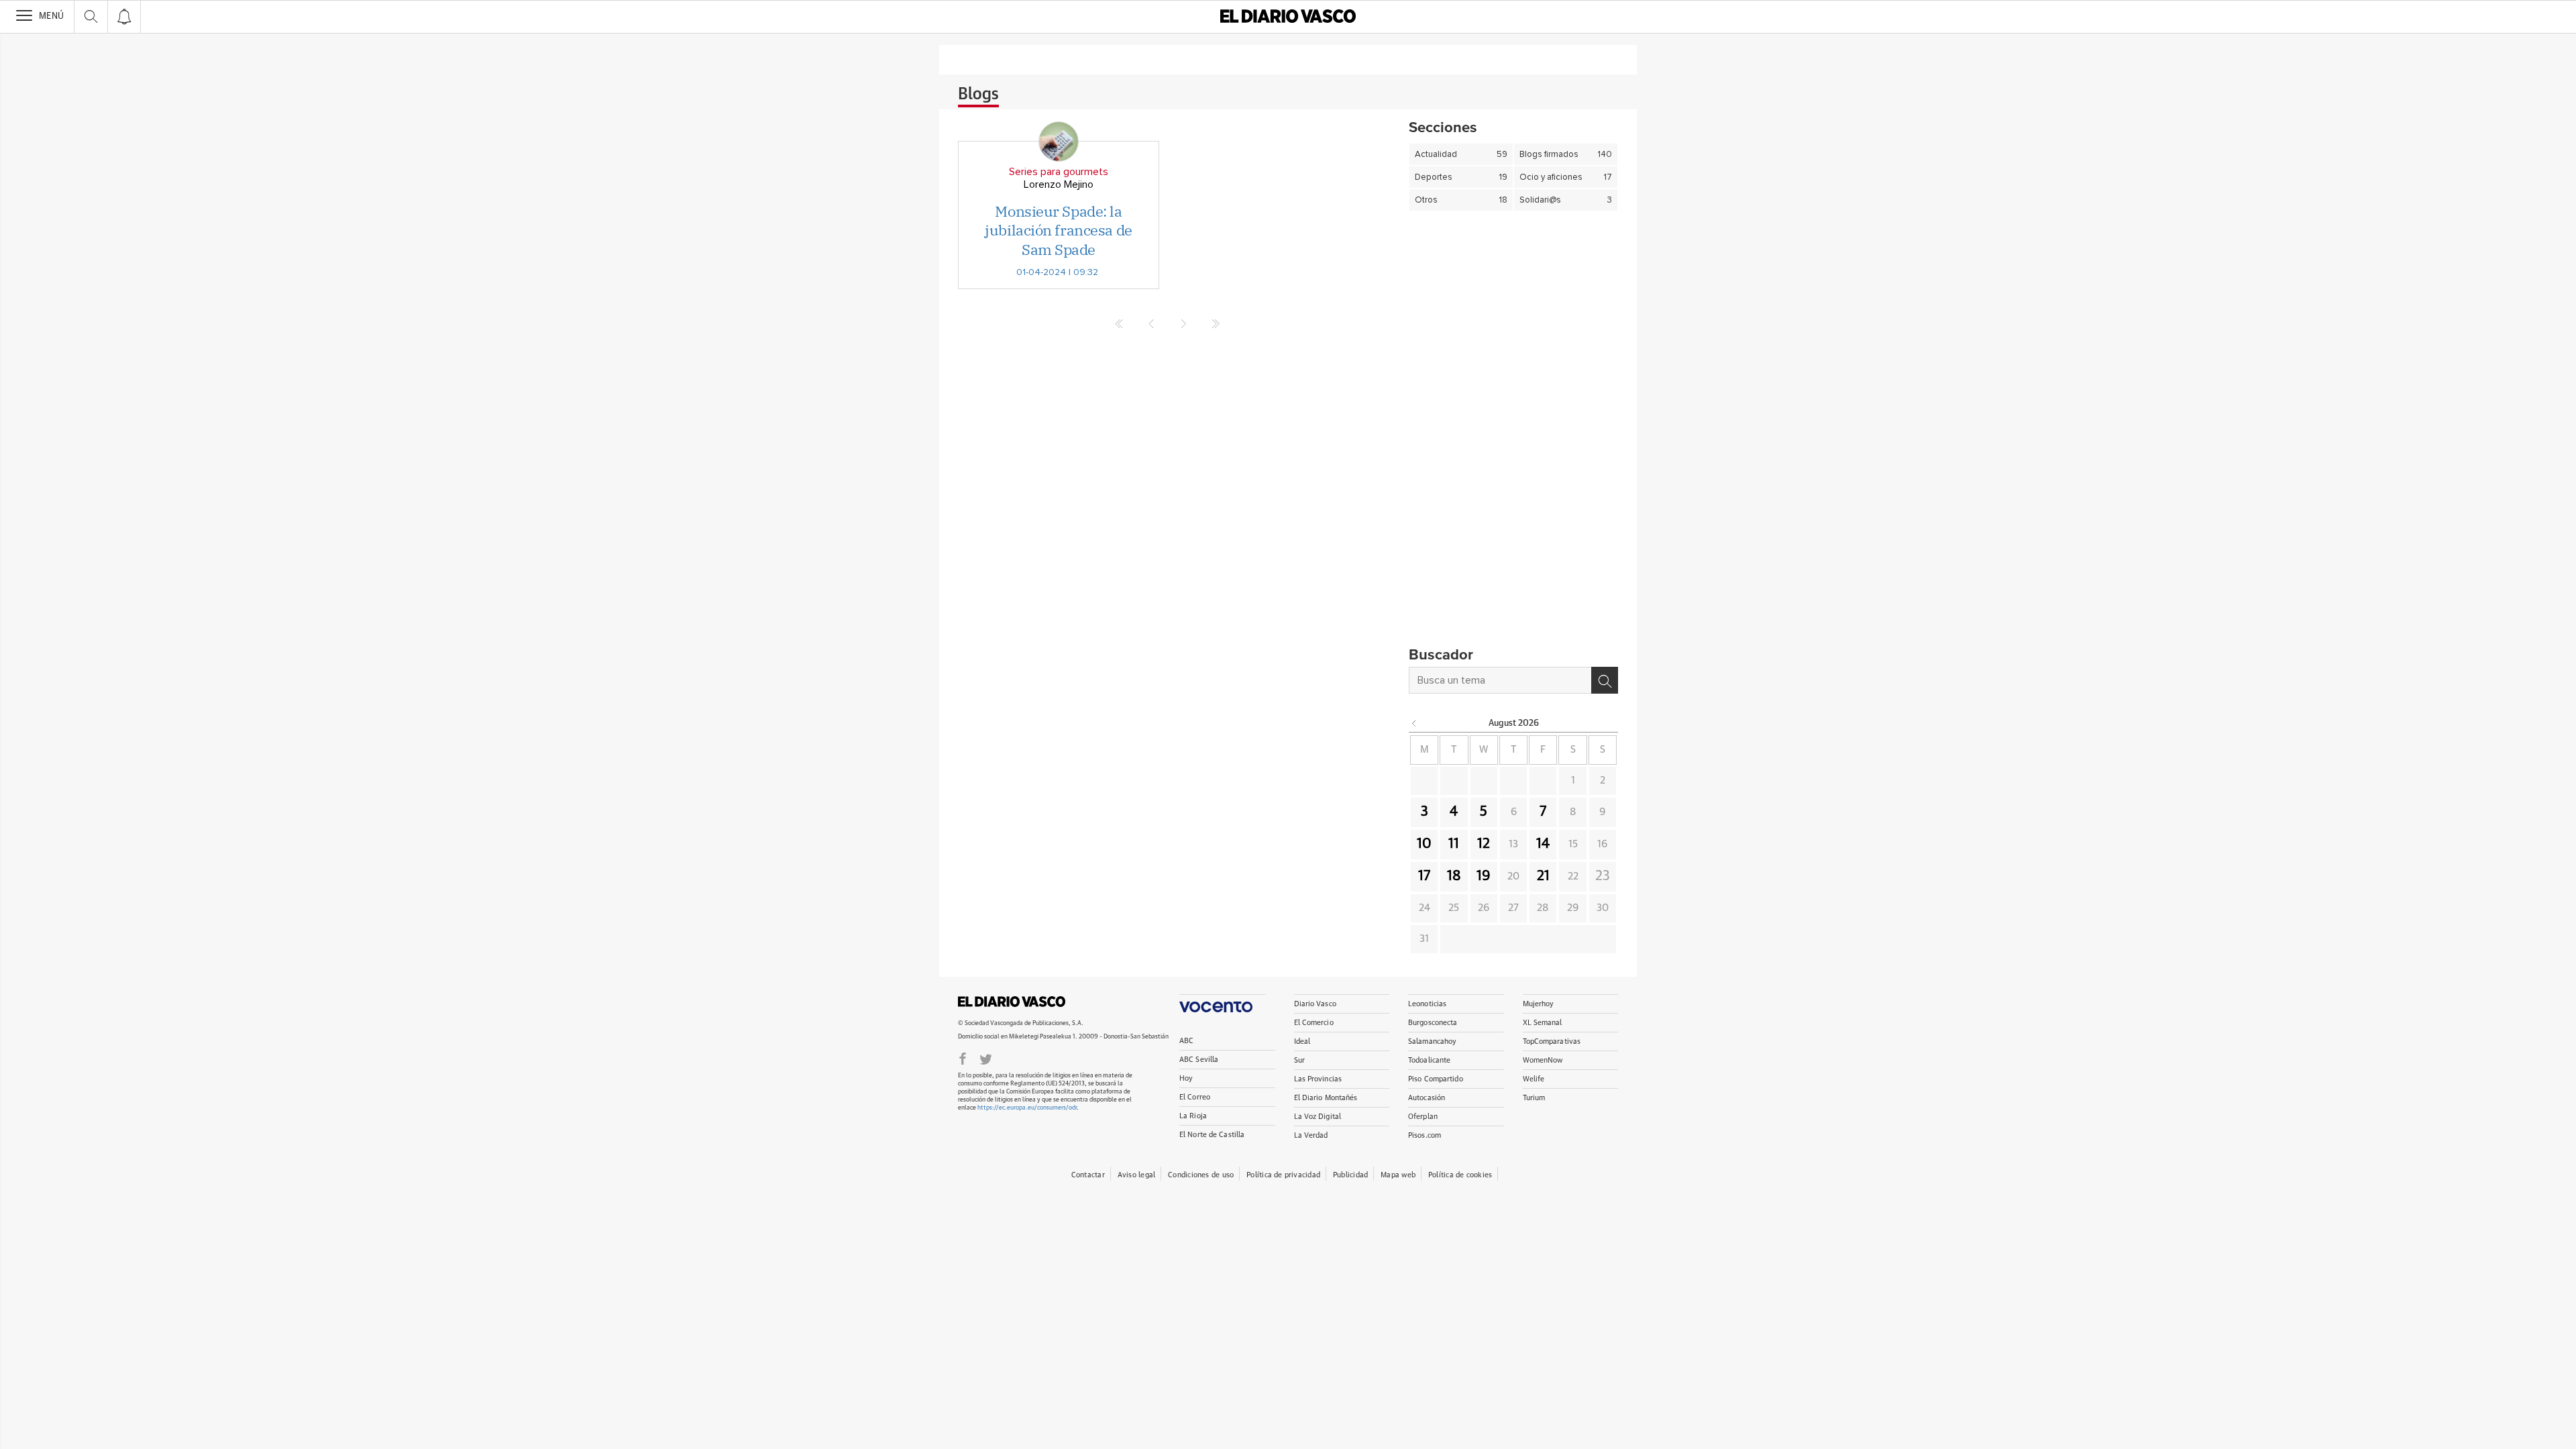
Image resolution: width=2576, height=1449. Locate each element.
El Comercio (1314, 1023)
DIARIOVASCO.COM (1012, 1002)
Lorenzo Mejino (1059, 184)
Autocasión (1427, 1098)
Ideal (1302, 1041)
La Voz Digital (1318, 1117)
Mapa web (1398, 1175)
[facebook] (963, 1058)
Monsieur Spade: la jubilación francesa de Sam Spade (1058, 230)
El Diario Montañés (1326, 1098)
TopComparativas (1552, 1041)
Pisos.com (1425, 1135)
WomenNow (1543, 1060)
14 (1543, 844)
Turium (1534, 1098)
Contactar (1088, 1175)
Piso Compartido (1436, 1079)
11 (1454, 844)
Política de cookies (1460, 1175)
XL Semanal (1543, 1023)
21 (1543, 876)
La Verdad (1311, 1135)
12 (1484, 844)
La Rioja (1193, 1116)
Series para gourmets (1059, 172)
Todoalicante (1429, 1060)
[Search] (1605, 680)
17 (1424, 876)
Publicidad (1350, 1175)
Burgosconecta (1433, 1023)
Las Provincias (1318, 1079)
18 (1454, 876)
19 (1484, 876)
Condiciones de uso (1201, 1175)
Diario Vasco (1315, 1004)
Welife (1534, 1079)
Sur (1299, 1060)
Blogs (978, 95)
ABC (1186, 1041)
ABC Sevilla (1199, 1060)
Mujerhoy (1539, 1004)
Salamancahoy (1432, 1041)
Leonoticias (1427, 1004)
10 (1424, 844)
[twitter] (986, 1058)
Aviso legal (1136, 1175)
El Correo (1195, 1097)
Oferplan (1423, 1117)
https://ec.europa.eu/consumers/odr (1027, 1108)
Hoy (1186, 1078)
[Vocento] (1223, 1003)
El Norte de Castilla (1212, 1135)
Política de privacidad (1283, 1175)
